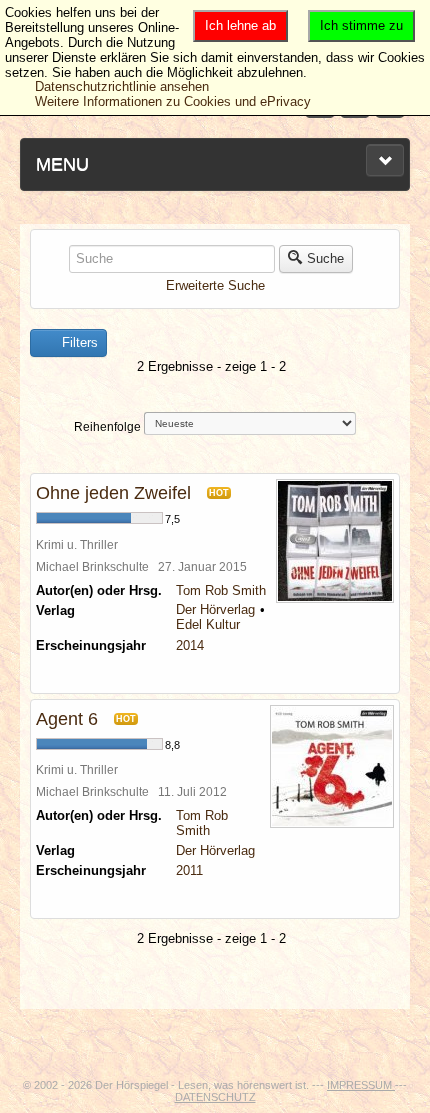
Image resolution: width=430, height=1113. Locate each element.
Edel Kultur (208, 624)
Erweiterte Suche (215, 285)
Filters (78, 342)
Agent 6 (67, 719)
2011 (189, 870)
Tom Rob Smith (221, 590)
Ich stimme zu (361, 25)
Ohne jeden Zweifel (113, 493)
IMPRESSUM (361, 1085)
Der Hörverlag (215, 609)
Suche (325, 258)
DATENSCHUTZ (215, 1097)
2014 (190, 645)
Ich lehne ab (240, 25)
